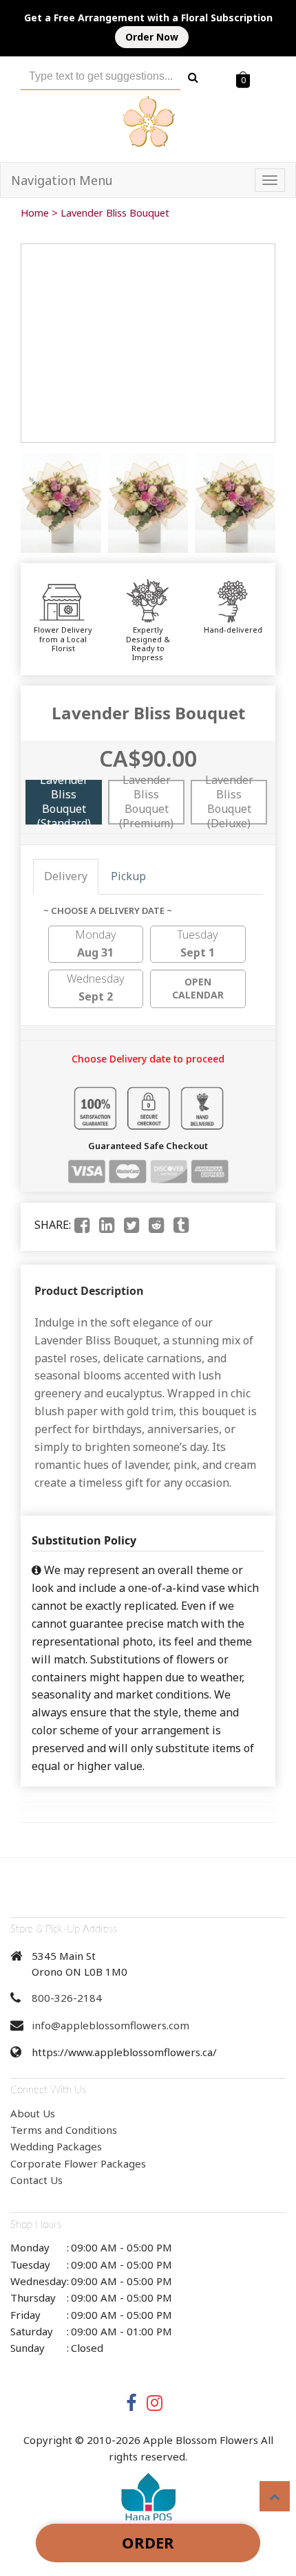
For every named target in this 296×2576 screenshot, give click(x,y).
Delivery (66, 876)
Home (35, 213)
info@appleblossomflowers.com (110, 2025)
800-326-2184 (67, 1998)
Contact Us (36, 2180)
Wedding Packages (56, 2146)
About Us (33, 2113)
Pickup (128, 876)
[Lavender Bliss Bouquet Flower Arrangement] (61, 503)
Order (148, 2542)
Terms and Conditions (64, 2130)
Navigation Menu (62, 180)
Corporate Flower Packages (78, 2163)
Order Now (152, 37)
